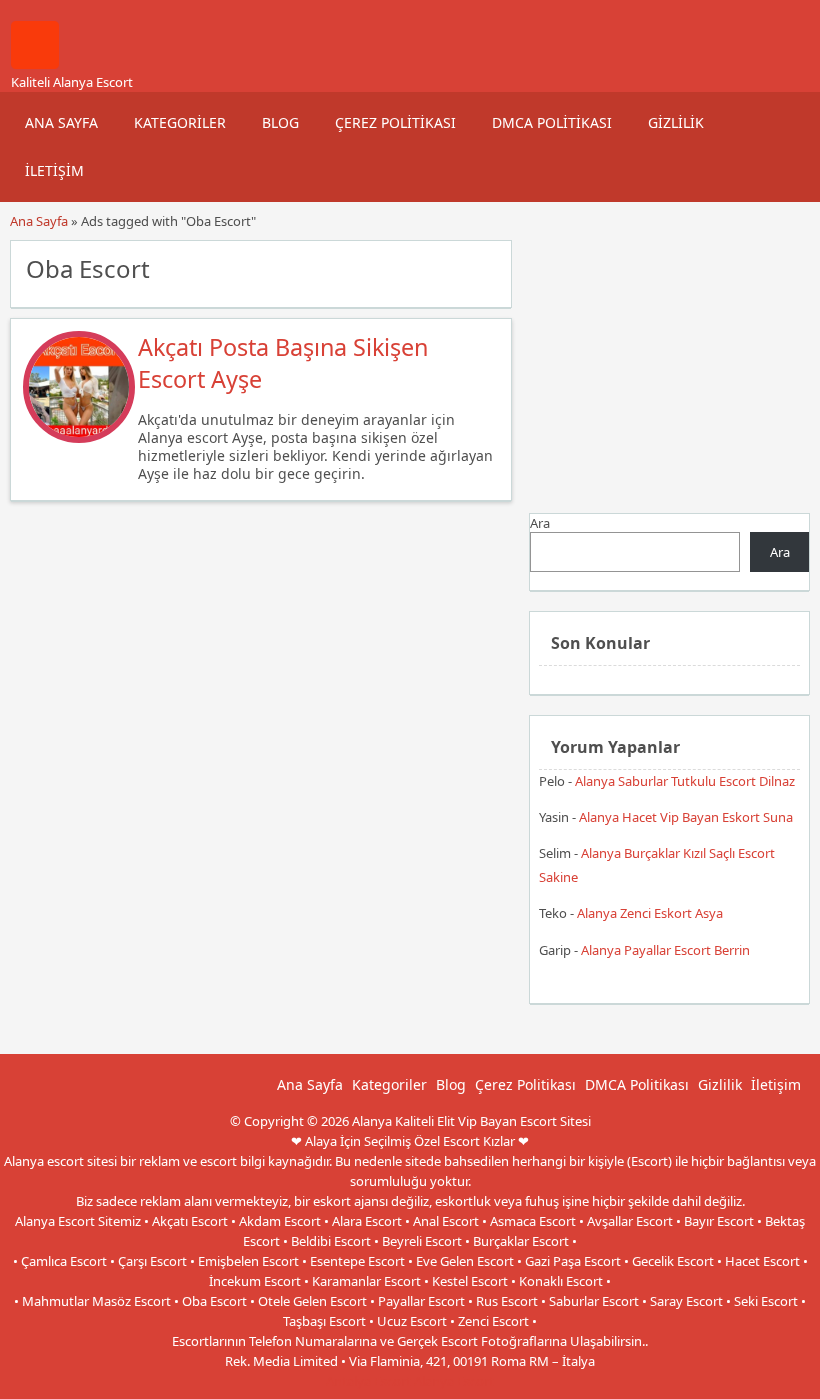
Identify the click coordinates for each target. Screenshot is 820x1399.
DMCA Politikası (552, 122)
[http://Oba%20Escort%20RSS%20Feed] (486, 267)
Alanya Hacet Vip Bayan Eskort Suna (686, 817)
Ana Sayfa (61, 122)
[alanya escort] (35, 64)
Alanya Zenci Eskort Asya (650, 913)
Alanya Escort (454, 1381)
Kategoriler (180, 122)
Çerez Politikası (395, 122)
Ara (540, 523)
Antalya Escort (368, 1381)
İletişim (54, 170)
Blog (280, 122)
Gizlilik (676, 122)
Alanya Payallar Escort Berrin (665, 950)
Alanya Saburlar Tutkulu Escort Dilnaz (685, 781)
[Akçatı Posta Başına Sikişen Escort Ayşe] (79, 438)
